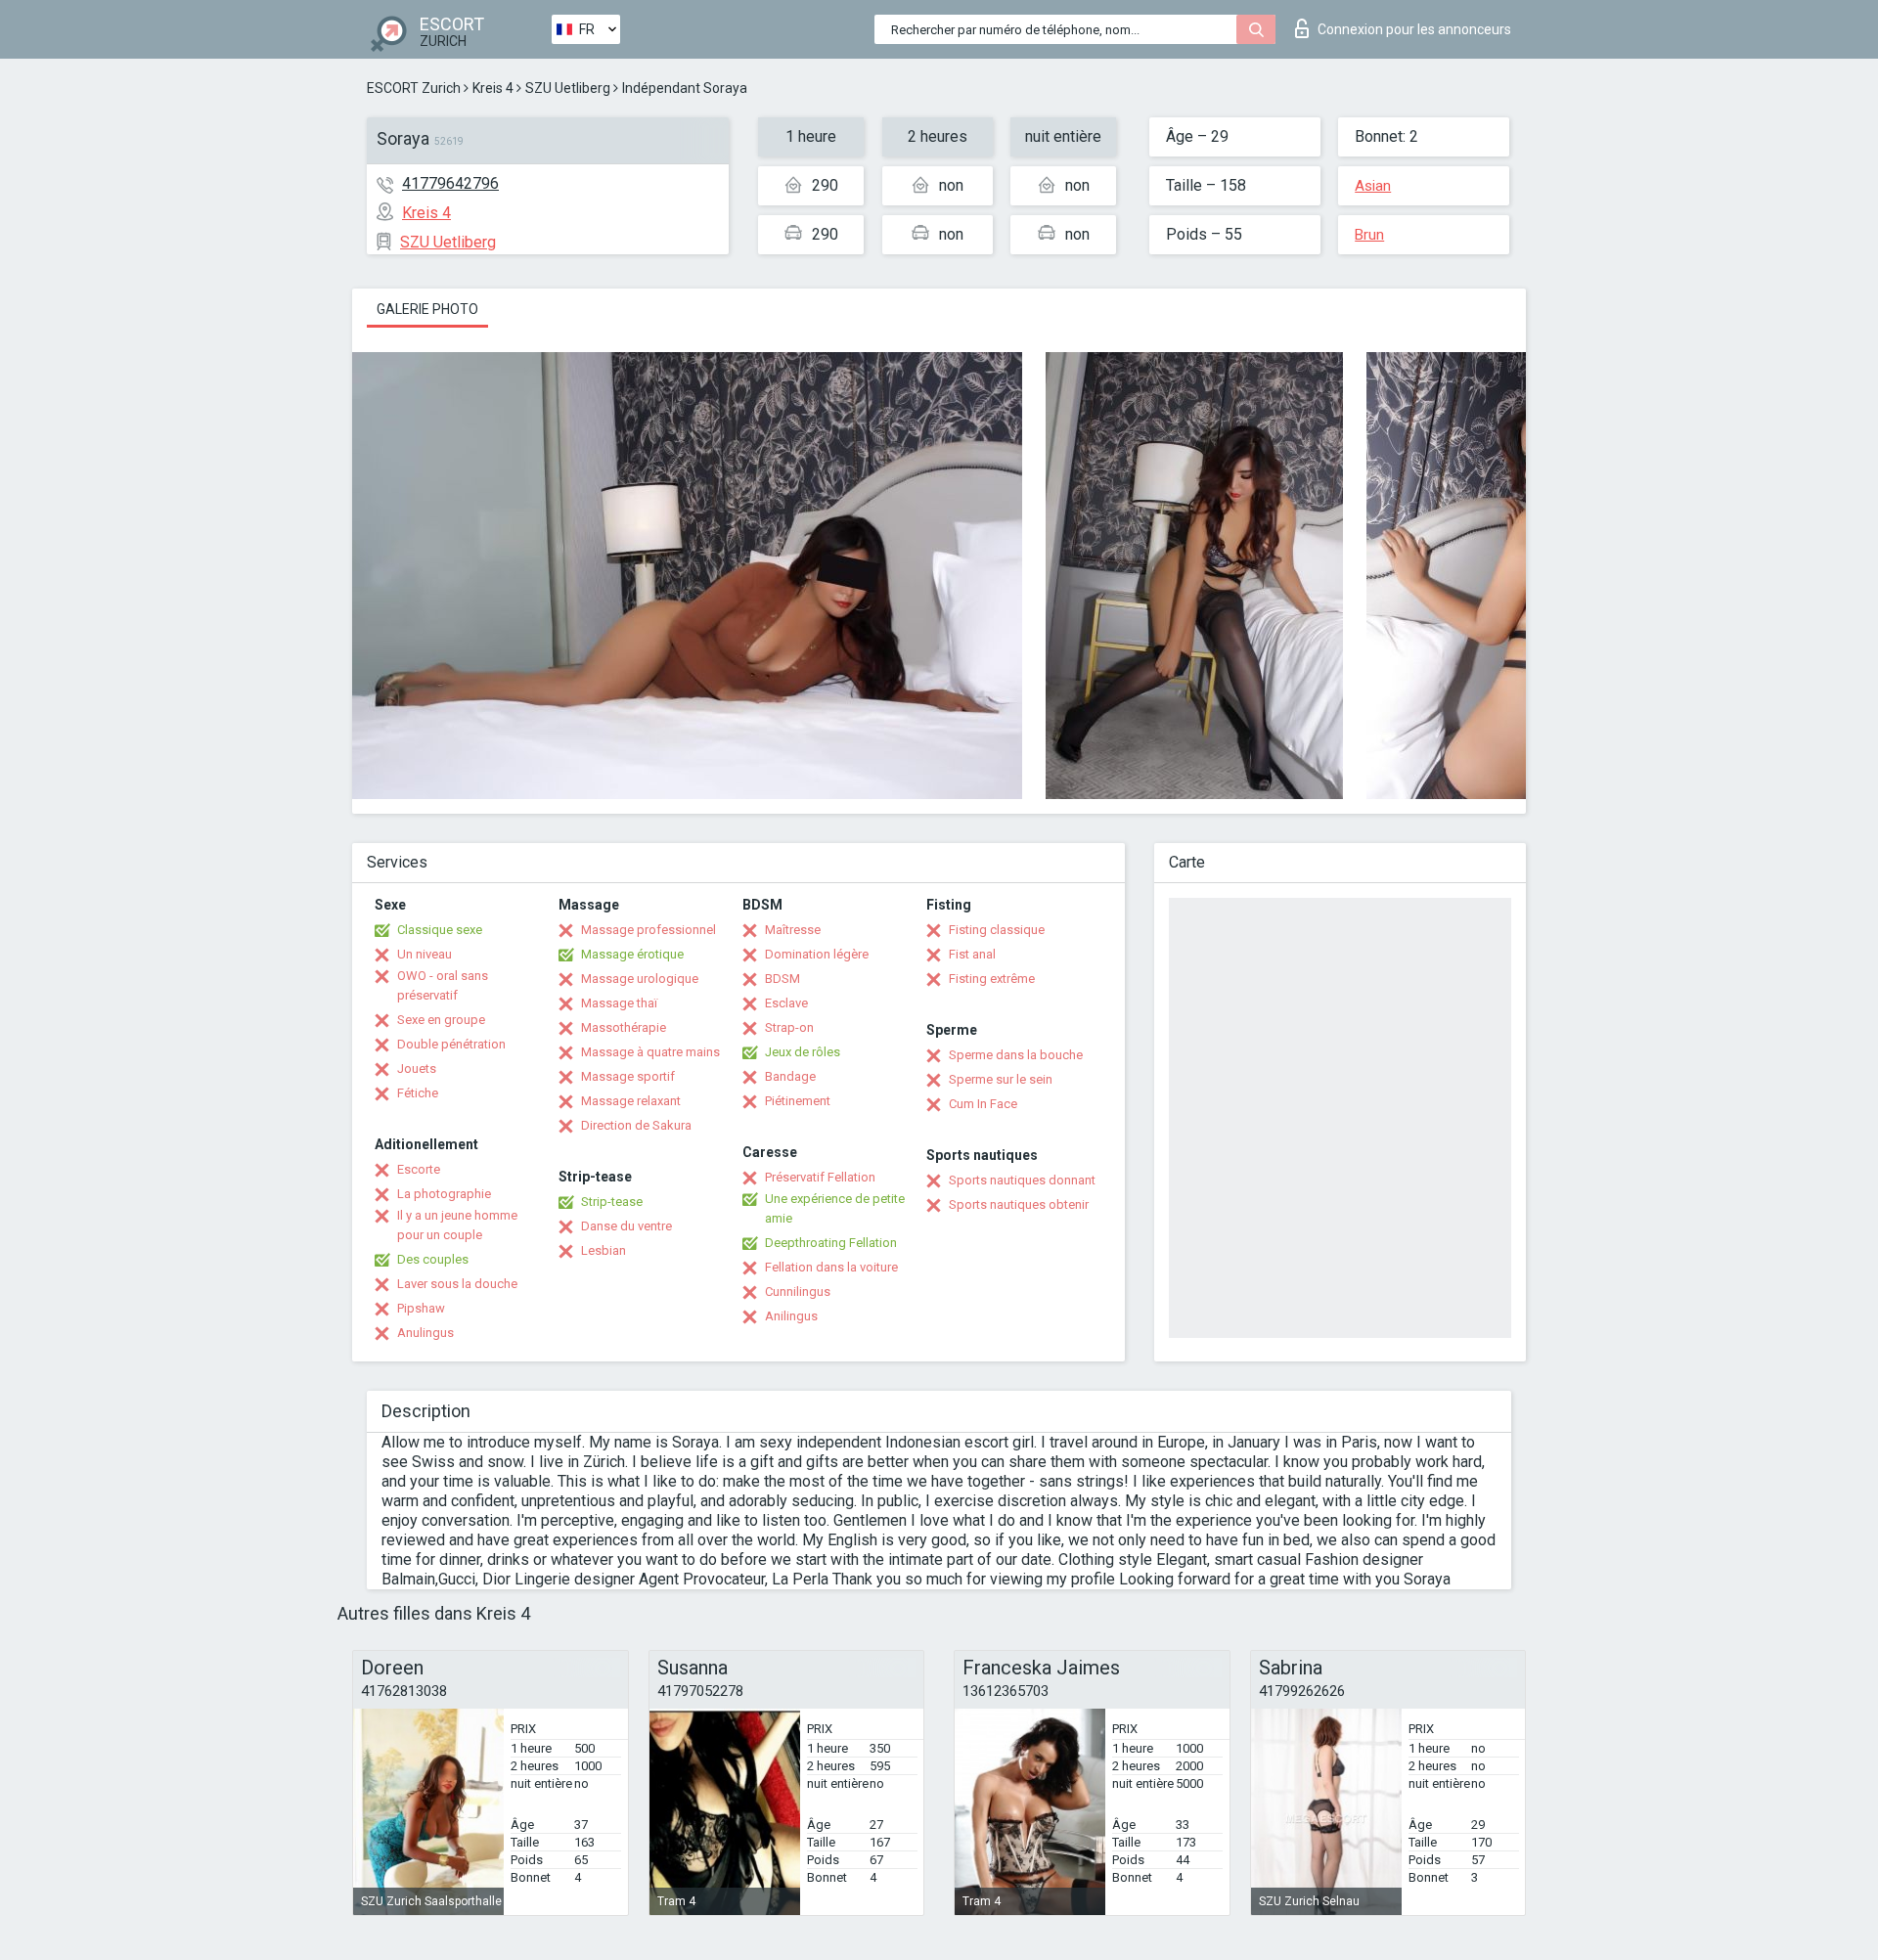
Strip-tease (612, 1202)
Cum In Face (983, 1104)
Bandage (790, 1076)
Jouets (417, 1069)
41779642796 (450, 183)
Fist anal (972, 954)
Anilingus (791, 1316)
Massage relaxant (631, 1101)
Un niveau (425, 954)
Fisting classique (997, 930)
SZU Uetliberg (568, 88)
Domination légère (817, 954)
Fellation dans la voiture (831, 1267)
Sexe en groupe (441, 1020)
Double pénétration (451, 1044)
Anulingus (425, 1333)
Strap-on (789, 1027)
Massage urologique (640, 979)
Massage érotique (632, 954)
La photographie (444, 1194)
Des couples (433, 1259)
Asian (1373, 186)
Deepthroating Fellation (831, 1243)
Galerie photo (427, 309)
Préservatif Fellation (820, 1177)
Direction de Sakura (636, 1125)
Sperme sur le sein (1001, 1079)
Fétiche (418, 1093)
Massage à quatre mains (650, 1052)
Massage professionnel (648, 930)
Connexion (1414, 29)
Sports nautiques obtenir (1019, 1204)
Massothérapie (624, 1027)
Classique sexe (440, 930)
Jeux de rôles (803, 1052)
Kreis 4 (493, 88)
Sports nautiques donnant (1022, 1180)
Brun (1369, 235)
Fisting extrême (992, 979)
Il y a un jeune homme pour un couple (457, 1225)
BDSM (782, 979)
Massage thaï (619, 1003)
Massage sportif (628, 1076)
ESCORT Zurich (414, 88)
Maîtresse (793, 930)
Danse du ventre (626, 1226)
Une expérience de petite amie (835, 1208)
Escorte (419, 1169)
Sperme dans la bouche (1016, 1055)
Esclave (786, 1003)
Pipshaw (421, 1308)
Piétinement (798, 1101)
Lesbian (604, 1250)
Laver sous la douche (457, 1284)
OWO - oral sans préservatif (443, 985)
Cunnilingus (798, 1292)
